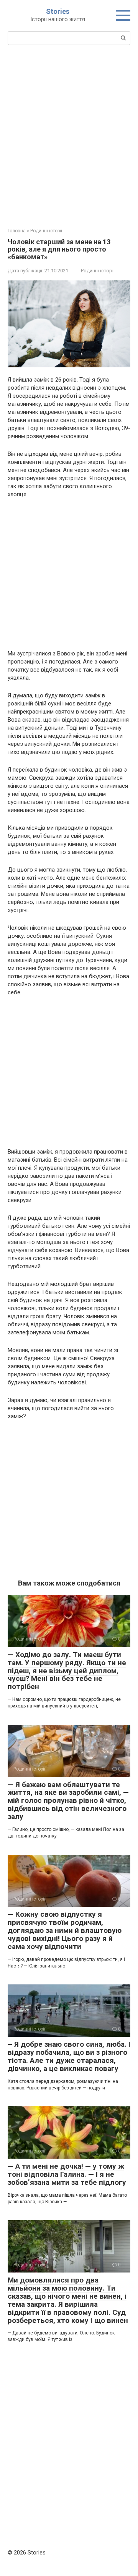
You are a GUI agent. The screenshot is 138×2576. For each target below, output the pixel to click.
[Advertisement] (69, 135)
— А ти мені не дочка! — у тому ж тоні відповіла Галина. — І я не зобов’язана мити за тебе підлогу (67, 2174)
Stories (58, 11)
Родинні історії (98, 271)
